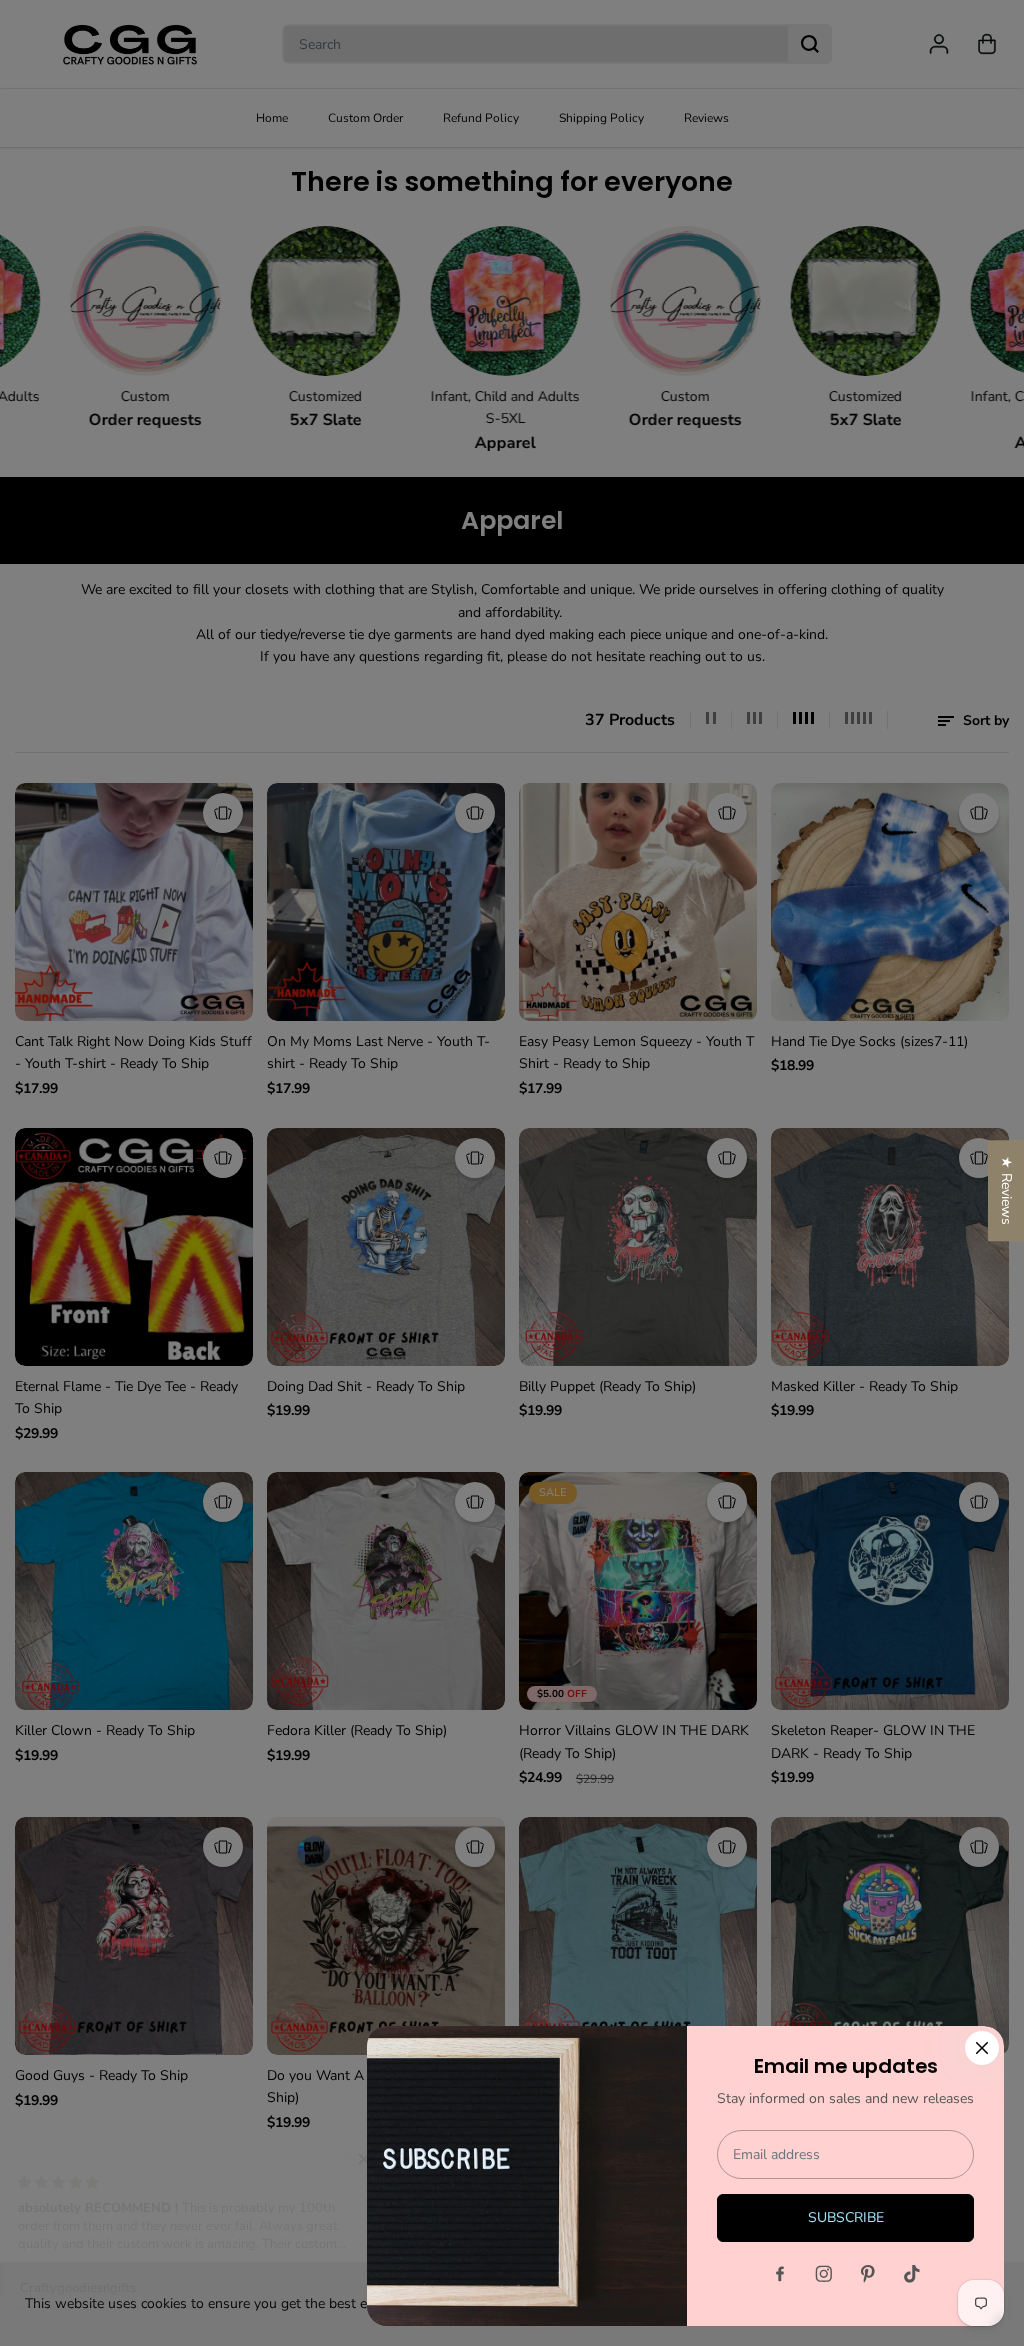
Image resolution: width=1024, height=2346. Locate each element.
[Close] (982, 2048)
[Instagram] (824, 2274)
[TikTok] (912, 2274)
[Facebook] (780, 2274)
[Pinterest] (868, 2274)
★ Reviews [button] (1006, 1190)
